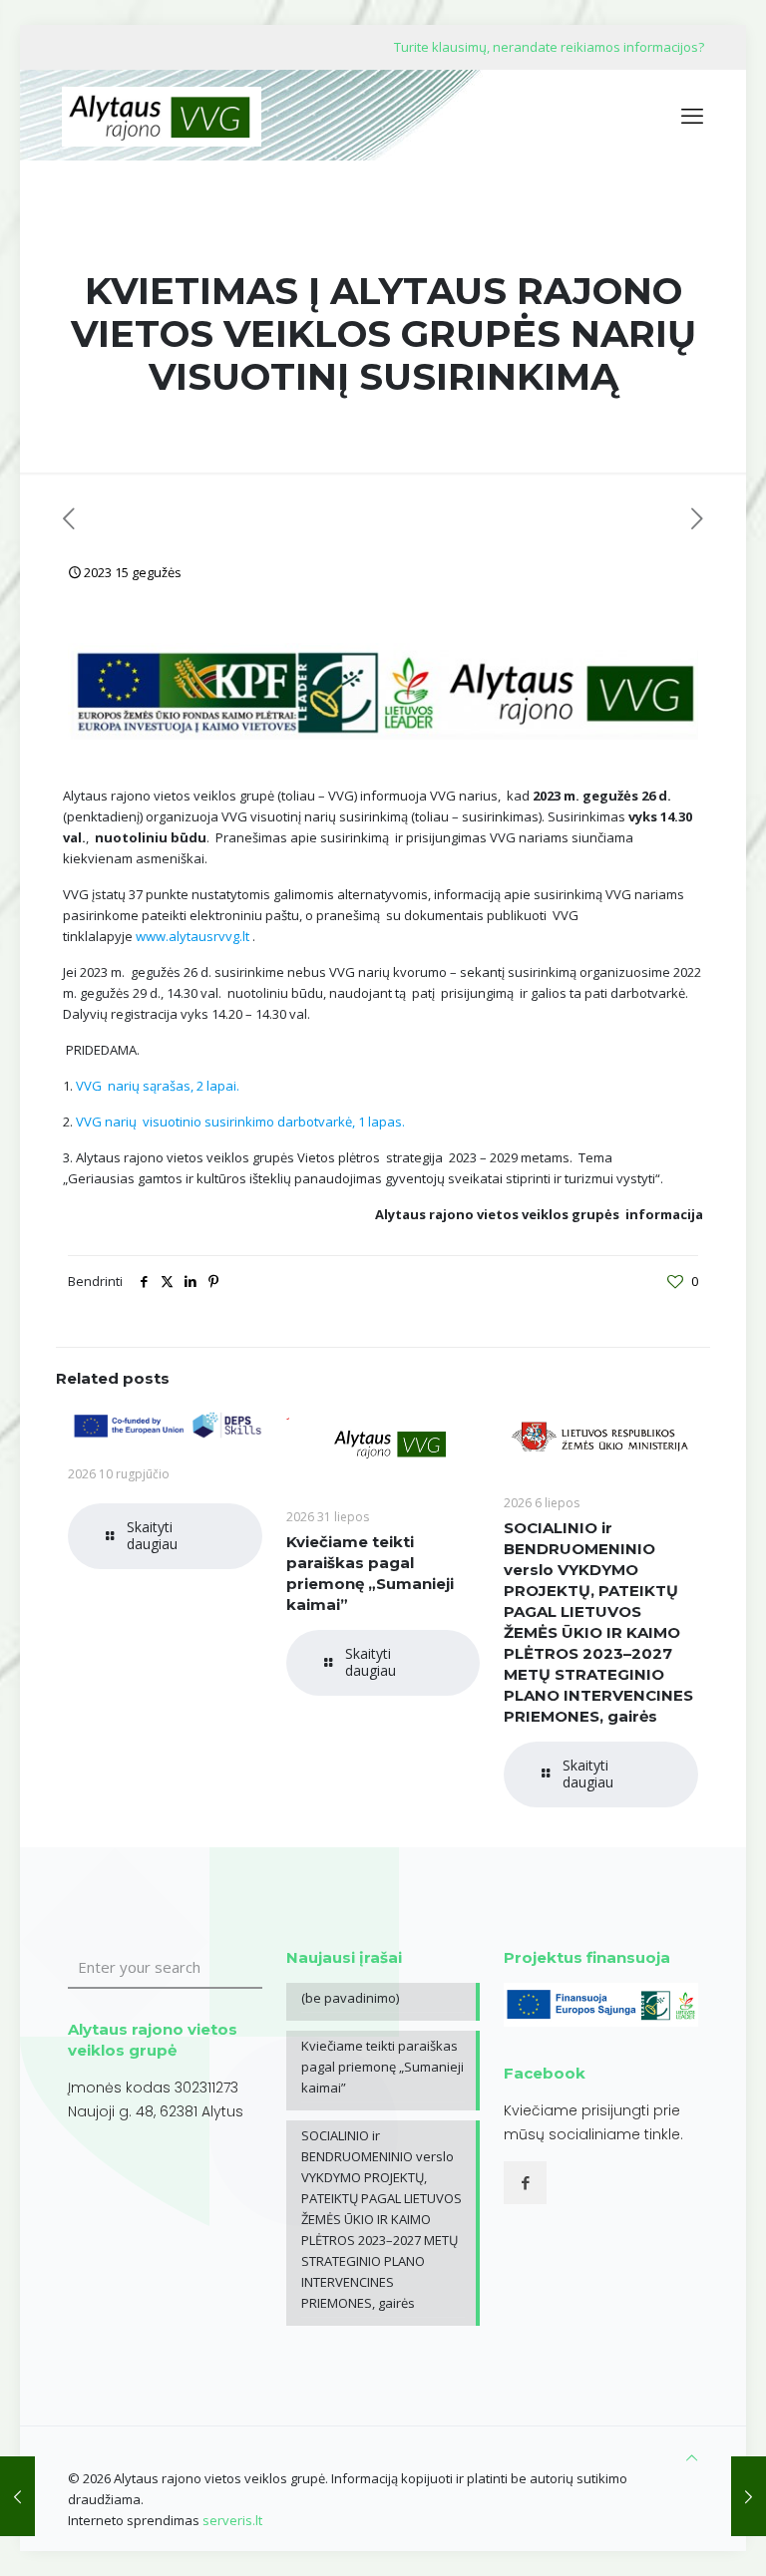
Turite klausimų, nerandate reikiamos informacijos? (549, 47)
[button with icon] (525, 2183)
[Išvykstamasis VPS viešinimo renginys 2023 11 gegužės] (17, 2496)
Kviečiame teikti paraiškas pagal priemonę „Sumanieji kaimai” (383, 2067)
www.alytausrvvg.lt (192, 936)
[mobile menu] (692, 115)
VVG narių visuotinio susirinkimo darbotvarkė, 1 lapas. (242, 1122)
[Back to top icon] (692, 2458)
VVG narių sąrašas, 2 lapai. (158, 1086)
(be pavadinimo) (350, 1998)
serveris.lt (232, 2520)
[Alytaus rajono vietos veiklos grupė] (162, 115)
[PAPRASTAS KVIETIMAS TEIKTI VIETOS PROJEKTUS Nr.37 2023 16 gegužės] (749, 2496)
